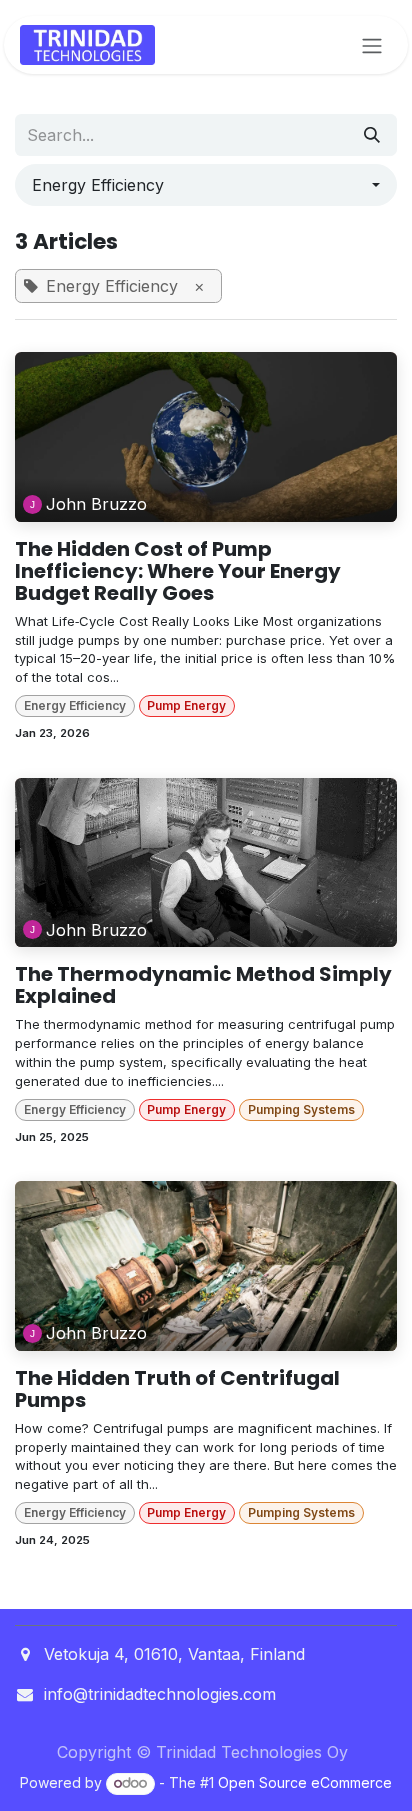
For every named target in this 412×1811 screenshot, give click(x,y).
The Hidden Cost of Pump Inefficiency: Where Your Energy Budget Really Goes (178, 571)
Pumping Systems (301, 1109)
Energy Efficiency (75, 705)
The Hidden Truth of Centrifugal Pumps (177, 1389)
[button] (206, 185)
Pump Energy (186, 705)
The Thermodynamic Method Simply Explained (203, 985)
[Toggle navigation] (372, 45)
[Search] (372, 135)
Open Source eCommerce (305, 1782)
